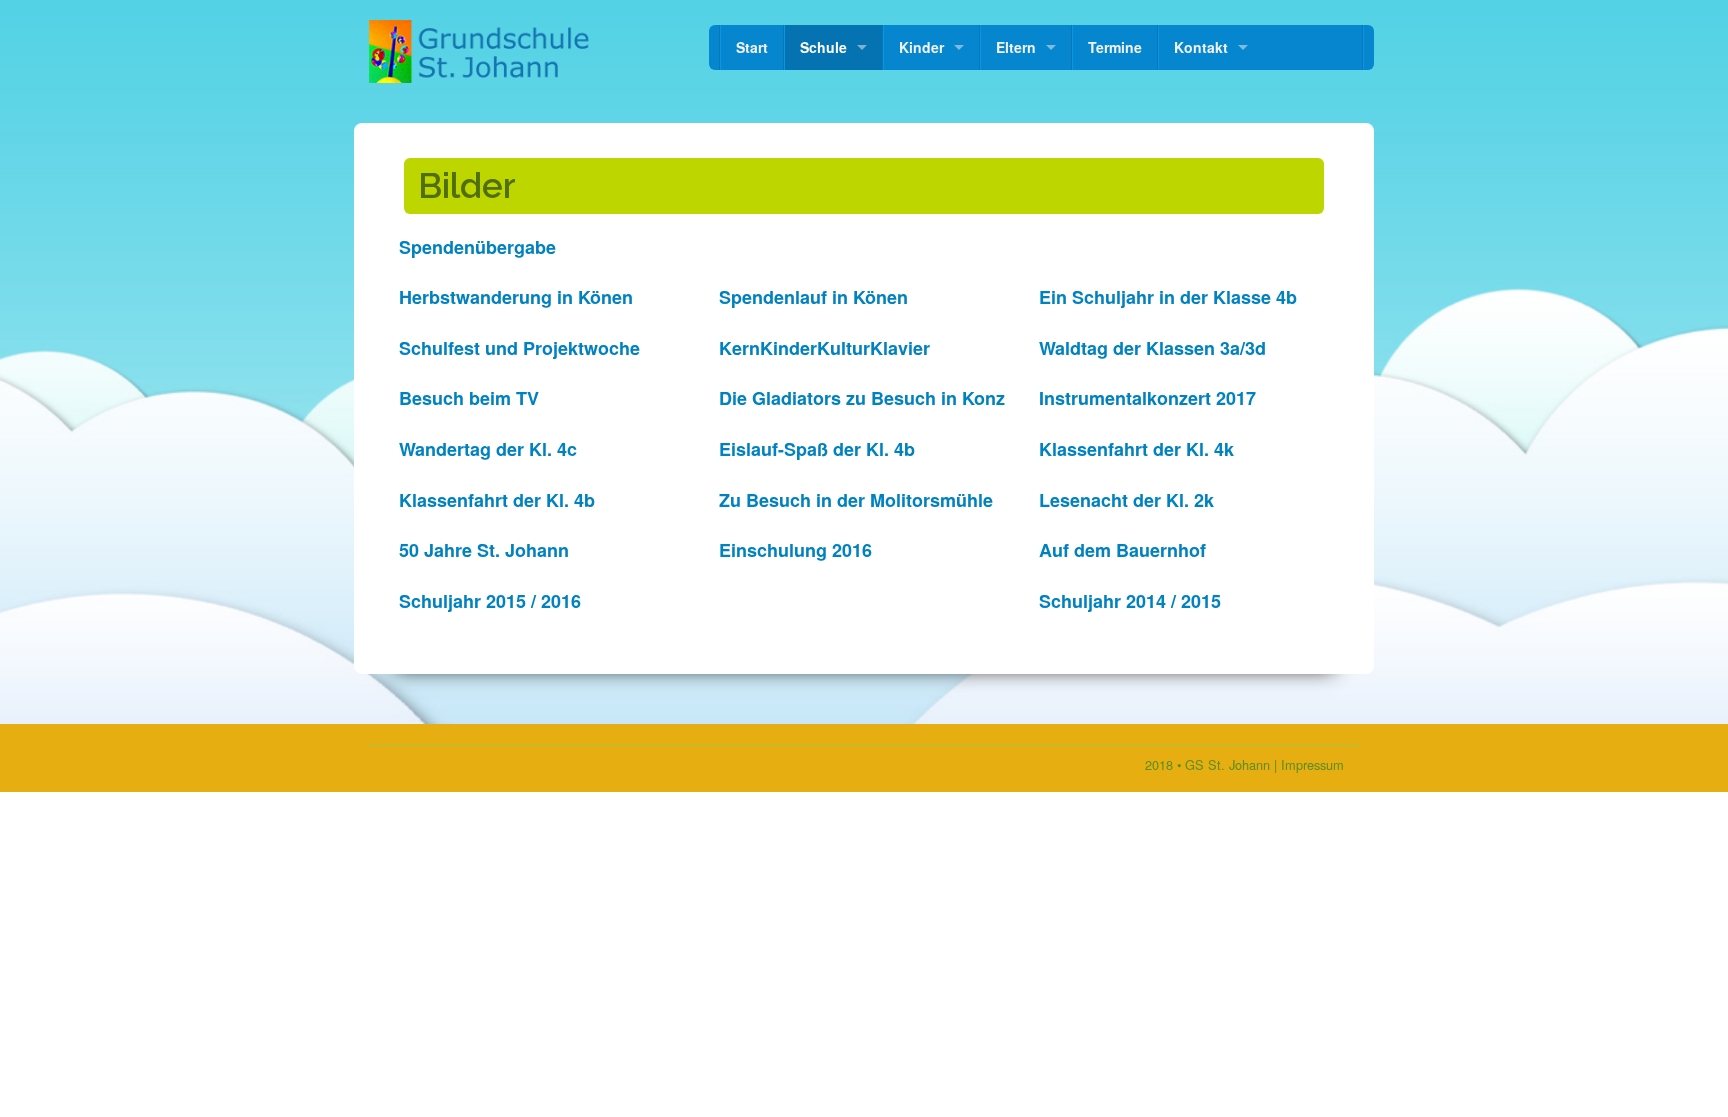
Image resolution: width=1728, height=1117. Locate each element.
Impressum (1312, 764)
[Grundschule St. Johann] (481, 51)
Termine (1115, 47)
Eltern (1016, 47)
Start (752, 47)
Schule (823, 47)
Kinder (921, 47)
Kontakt (1201, 47)
